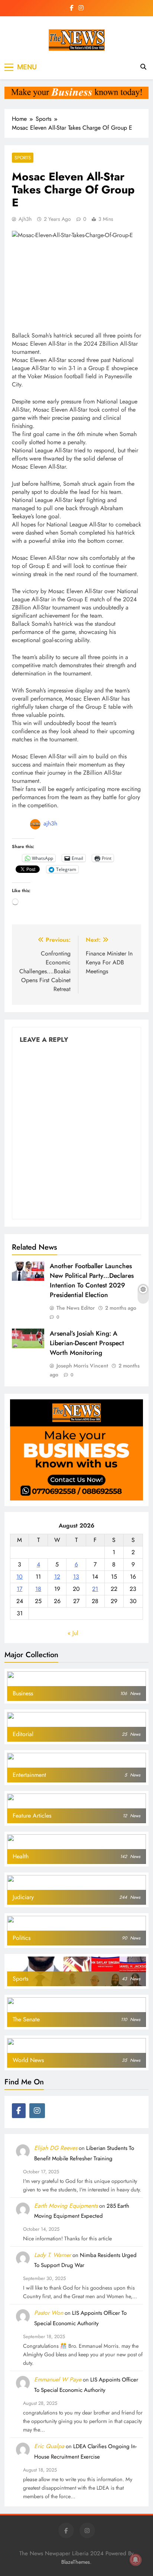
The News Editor (76, 1308)
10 (19, 1577)
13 (76, 1577)
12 (57, 1577)
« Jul (73, 1633)
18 (38, 1589)
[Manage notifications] (136, 2560)
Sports (23, 158)
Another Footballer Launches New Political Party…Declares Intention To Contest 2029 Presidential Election (92, 1280)
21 (95, 1589)
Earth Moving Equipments (66, 2206)
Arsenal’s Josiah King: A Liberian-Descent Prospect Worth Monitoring (87, 1343)
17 (19, 1589)
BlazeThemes (76, 2562)
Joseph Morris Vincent (82, 1366)
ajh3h (25, 219)
